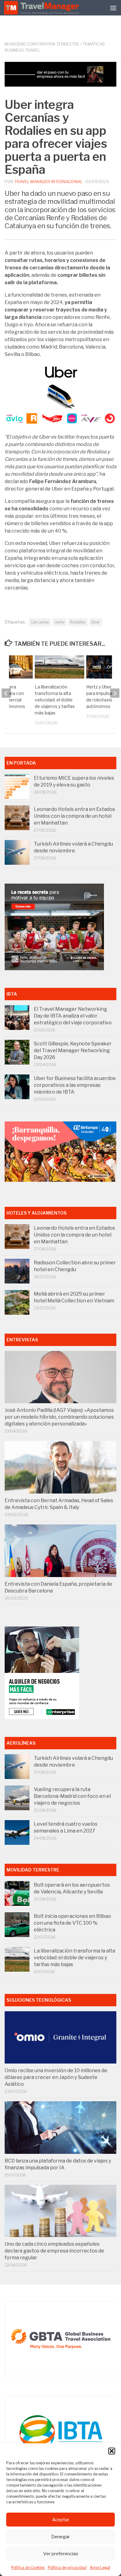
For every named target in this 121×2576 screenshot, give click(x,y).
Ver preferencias (61, 2554)
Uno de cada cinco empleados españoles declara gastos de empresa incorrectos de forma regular (54, 2251)
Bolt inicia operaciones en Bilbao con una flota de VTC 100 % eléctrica (72, 1923)
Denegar (60, 2537)
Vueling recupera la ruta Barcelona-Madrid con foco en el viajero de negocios (72, 1796)
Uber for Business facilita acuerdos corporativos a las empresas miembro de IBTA (75, 1085)
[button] (112, 2451)
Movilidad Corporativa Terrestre (42, 44)
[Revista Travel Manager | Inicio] (42, 8)
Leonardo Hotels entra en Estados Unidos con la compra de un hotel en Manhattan (74, 816)
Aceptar (61, 2520)
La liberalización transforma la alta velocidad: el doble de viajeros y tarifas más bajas (55, 700)
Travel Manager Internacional (48, 182)
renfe (59, 622)
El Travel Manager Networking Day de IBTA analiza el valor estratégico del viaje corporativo (73, 1016)
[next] (115, 693)
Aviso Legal (100, 2567)
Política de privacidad (67, 2567)
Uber (96, 622)
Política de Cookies (28, 2567)
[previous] (6, 693)
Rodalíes (78, 622)
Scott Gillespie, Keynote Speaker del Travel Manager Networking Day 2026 (73, 1050)
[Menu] (113, 8)
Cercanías (40, 622)
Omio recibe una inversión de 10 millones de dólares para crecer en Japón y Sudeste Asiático (56, 2077)
